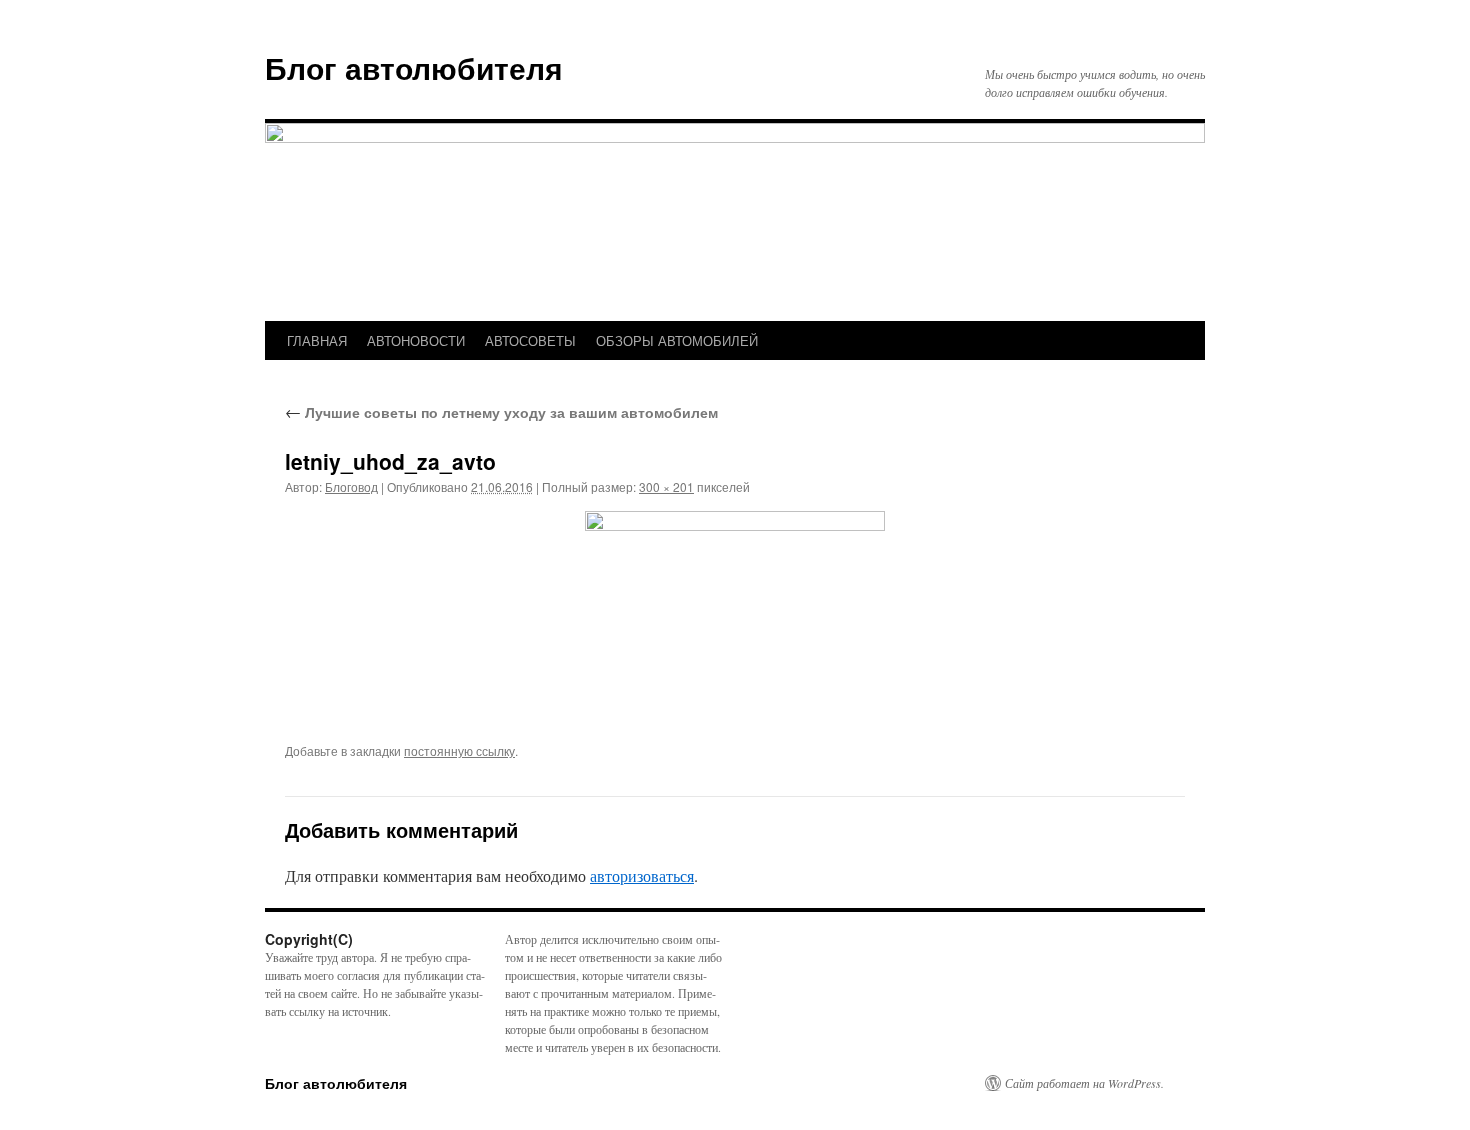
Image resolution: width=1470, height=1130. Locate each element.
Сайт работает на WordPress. (1084, 1083)
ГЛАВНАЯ (317, 340)
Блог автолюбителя (414, 67)
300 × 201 (666, 486)
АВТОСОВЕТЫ (530, 340)
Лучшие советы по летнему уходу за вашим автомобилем (501, 412)
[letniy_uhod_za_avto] (735, 611)
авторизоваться (642, 875)
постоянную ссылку (459, 750)
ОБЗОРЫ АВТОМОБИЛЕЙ (677, 340)
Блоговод (351, 486)
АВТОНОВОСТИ (416, 340)
